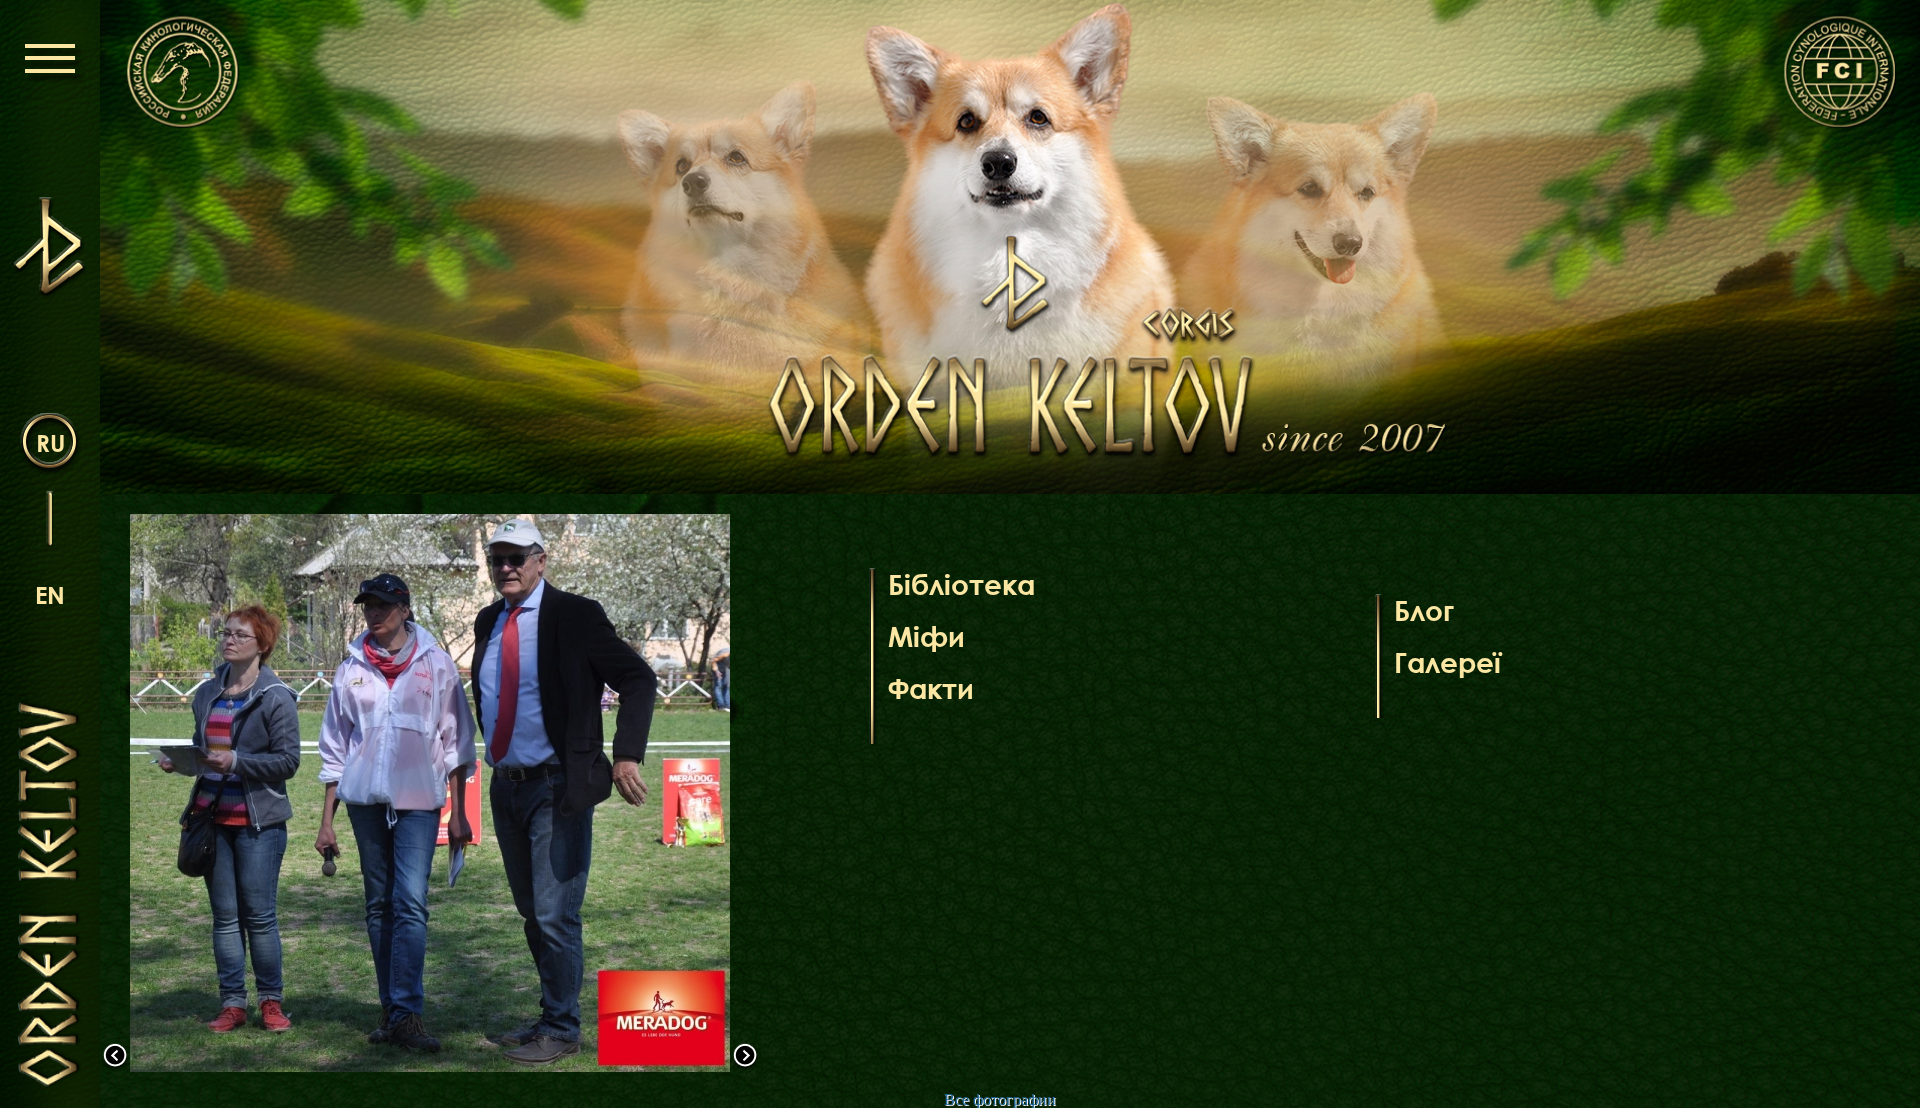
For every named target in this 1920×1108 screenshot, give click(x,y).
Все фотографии (1000, 1099)
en (50, 594)
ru (50, 442)
